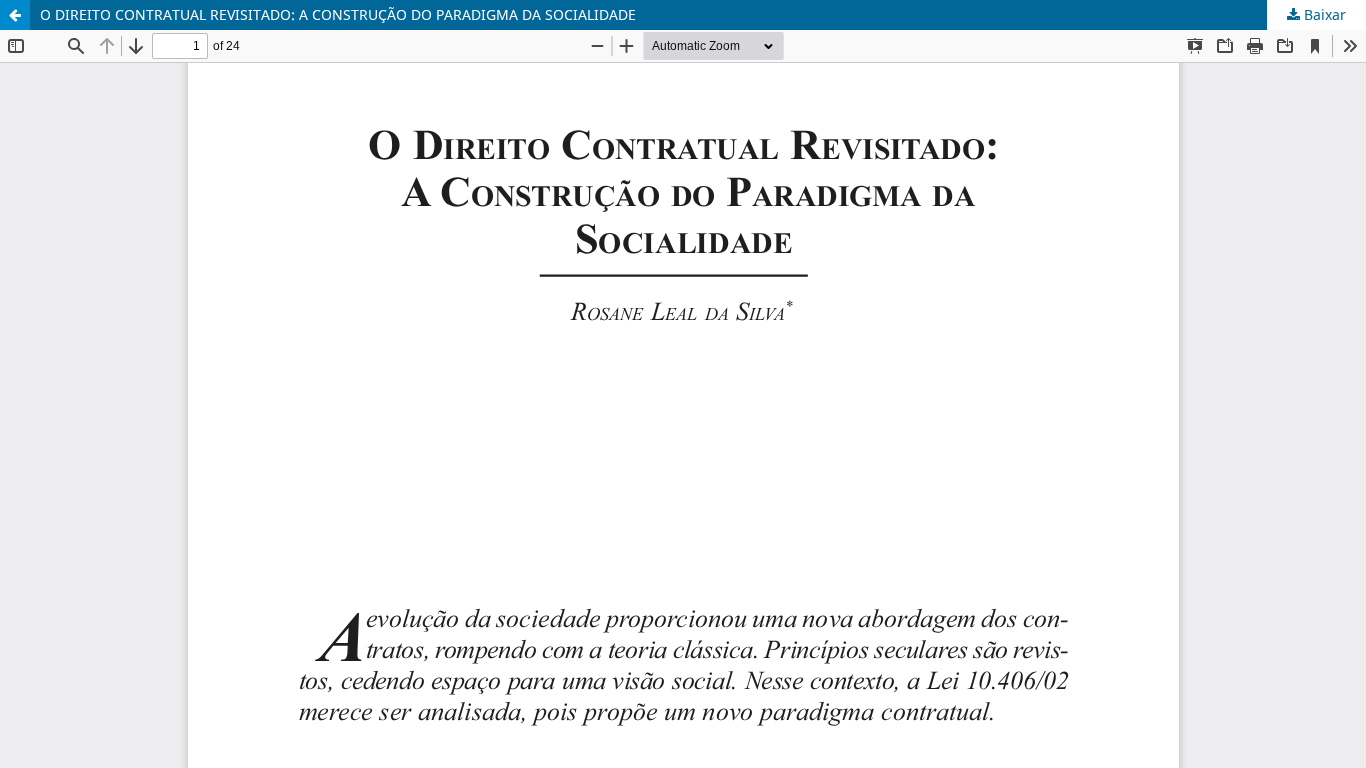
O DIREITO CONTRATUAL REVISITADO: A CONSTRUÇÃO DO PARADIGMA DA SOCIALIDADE (338, 14)
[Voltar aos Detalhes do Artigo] (15, 15)
